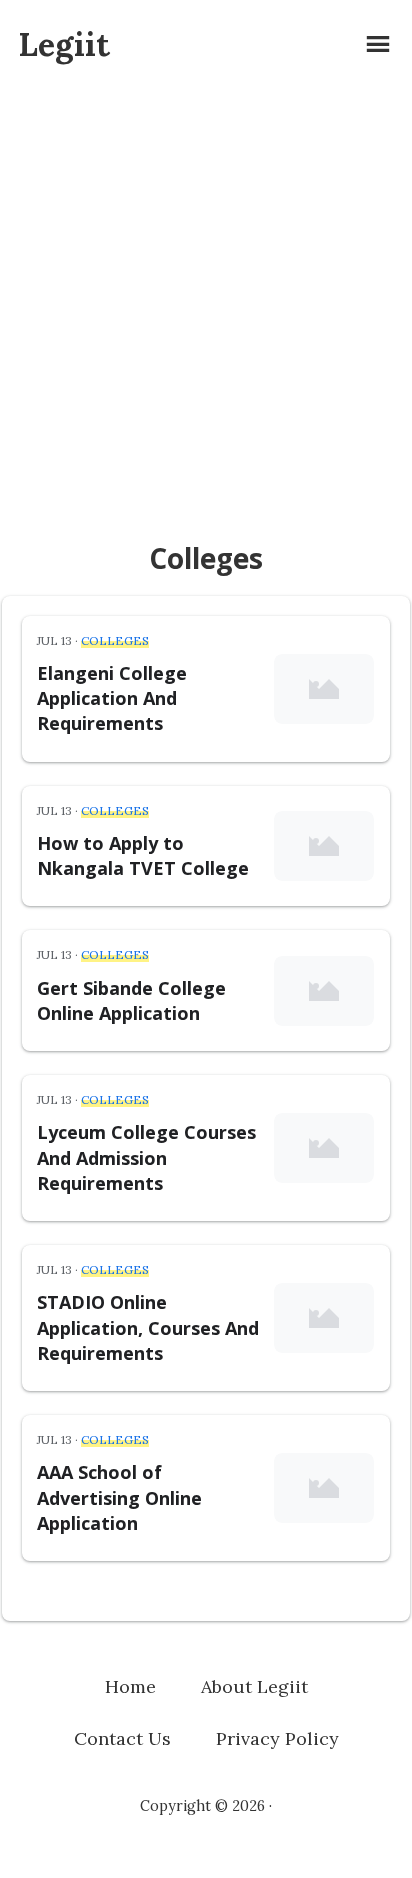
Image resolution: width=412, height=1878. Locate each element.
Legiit (64, 44)
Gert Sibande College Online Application (131, 1000)
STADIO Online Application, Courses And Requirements (148, 1327)
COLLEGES (115, 640)
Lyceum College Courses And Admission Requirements (146, 1157)
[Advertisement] (206, 304)
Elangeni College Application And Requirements (112, 698)
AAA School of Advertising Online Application (119, 1497)
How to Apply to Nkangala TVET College (143, 855)
